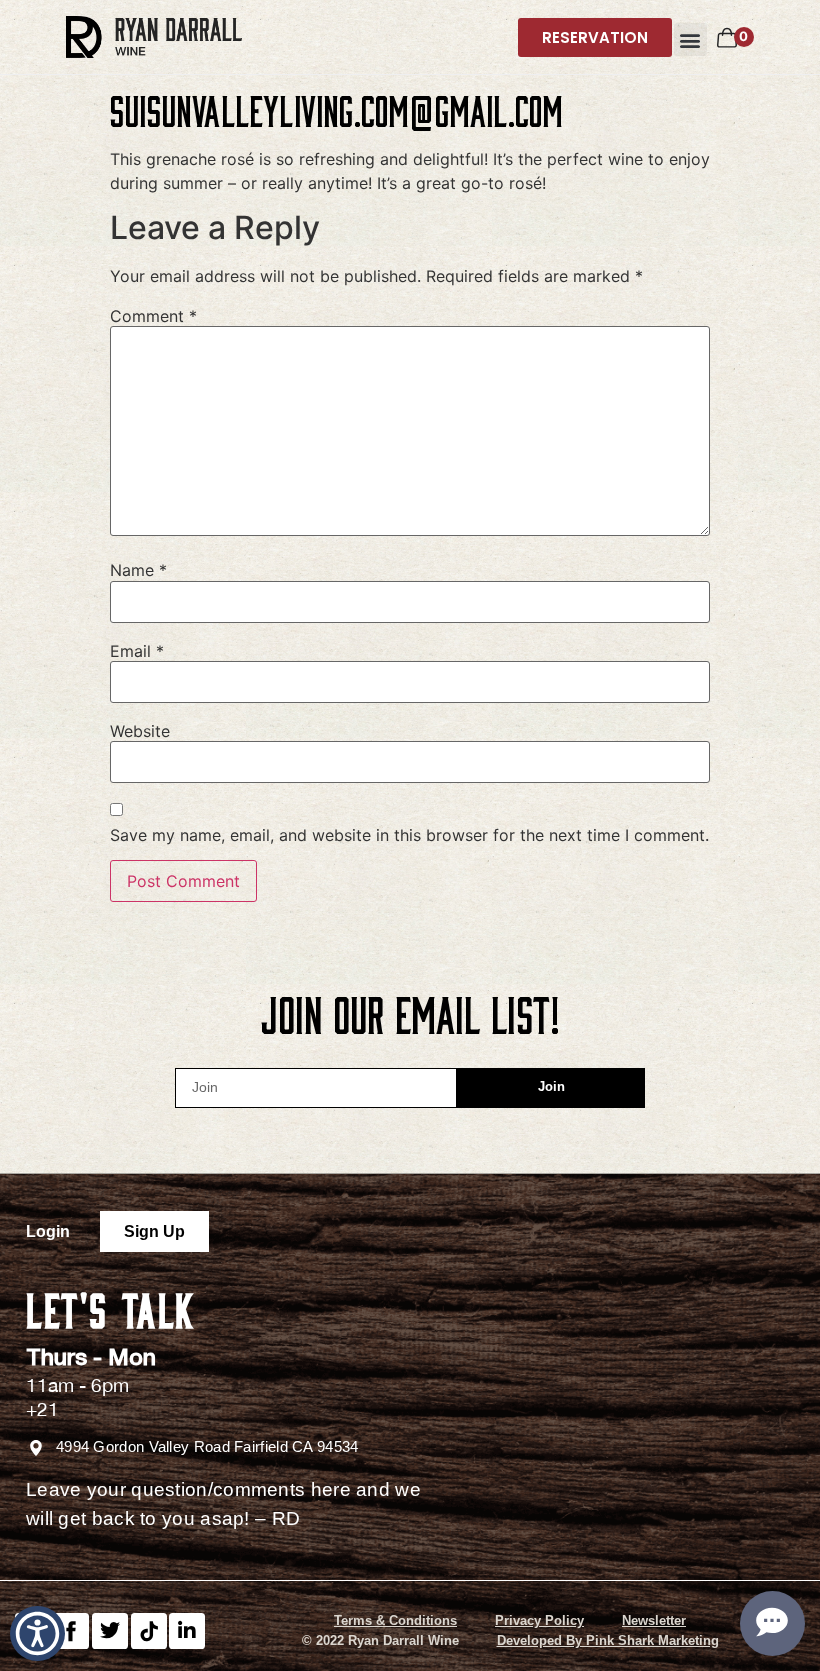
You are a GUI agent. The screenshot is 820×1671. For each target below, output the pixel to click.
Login (48, 1231)
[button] (690, 39)
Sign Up (154, 1231)
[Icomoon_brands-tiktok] (149, 1631)
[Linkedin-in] (187, 1631)
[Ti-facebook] (71, 1631)
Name (138, 570)
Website (140, 731)
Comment (153, 316)
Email (137, 651)
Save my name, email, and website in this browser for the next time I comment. (409, 835)
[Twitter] (110, 1631)
